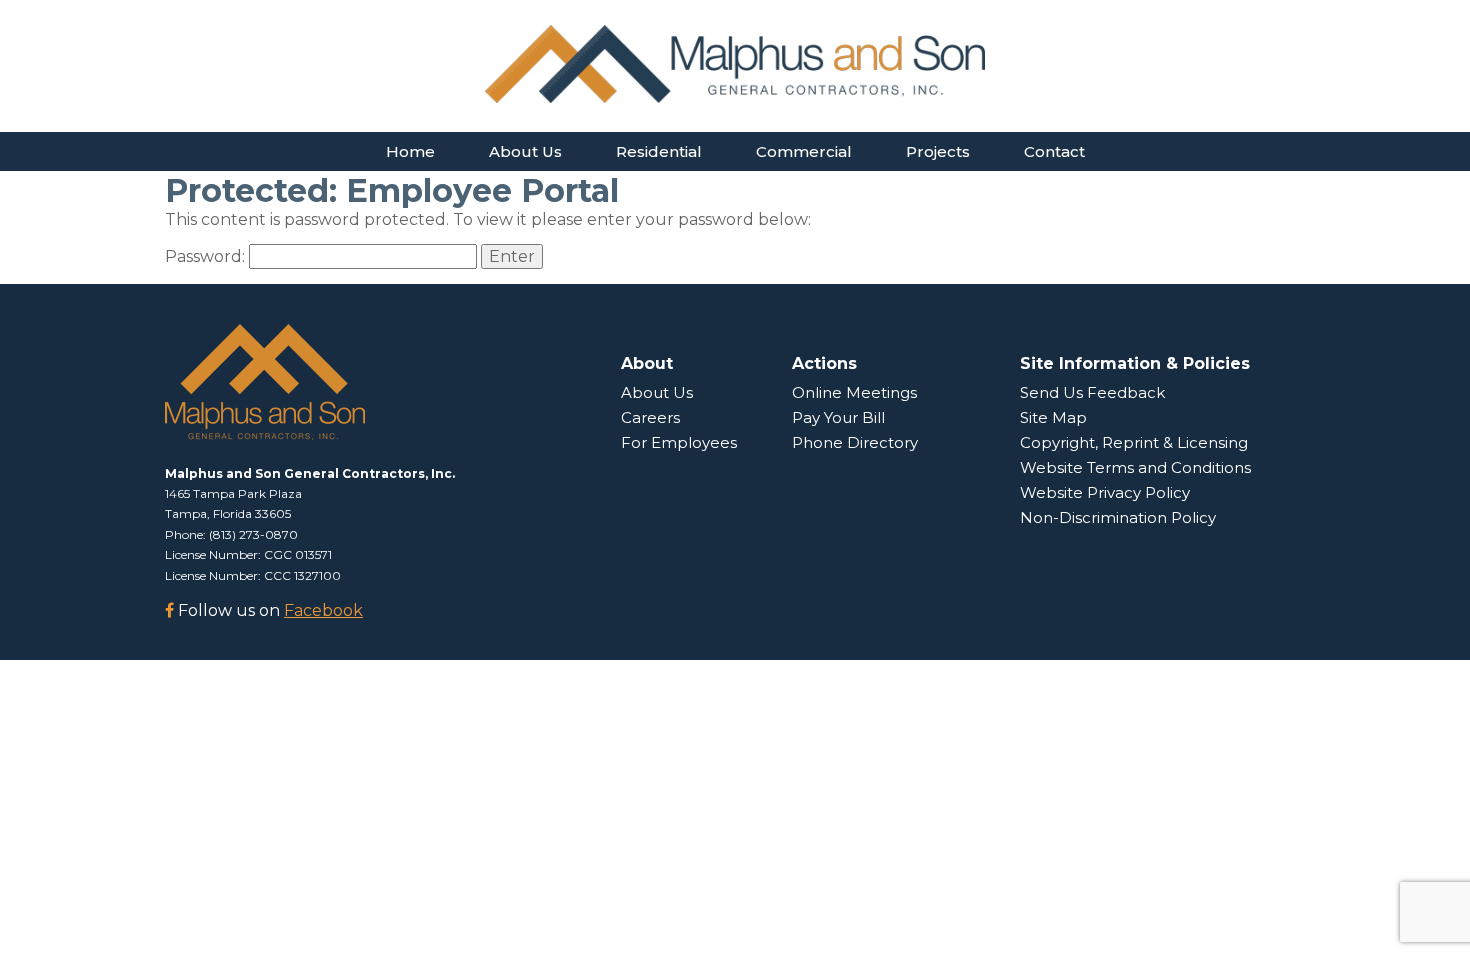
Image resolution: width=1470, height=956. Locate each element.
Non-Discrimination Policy (1118, 517)
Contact (1054, 151)
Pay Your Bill (838, 417)
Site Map (1053, 417)
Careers (650, 417)
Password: (207, 256)
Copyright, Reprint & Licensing (1134, 442)
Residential (659, 151)
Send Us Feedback (1092, 392)
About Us (525, 151)
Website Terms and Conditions (1135, 467)
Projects (938, 151)
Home (410, 151)
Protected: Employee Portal (392, 190)
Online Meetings (854, 392)
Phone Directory (855, 442)
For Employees (679, 442)
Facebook (323, 610)
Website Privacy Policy (1105, 492)
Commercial (804, 151)
